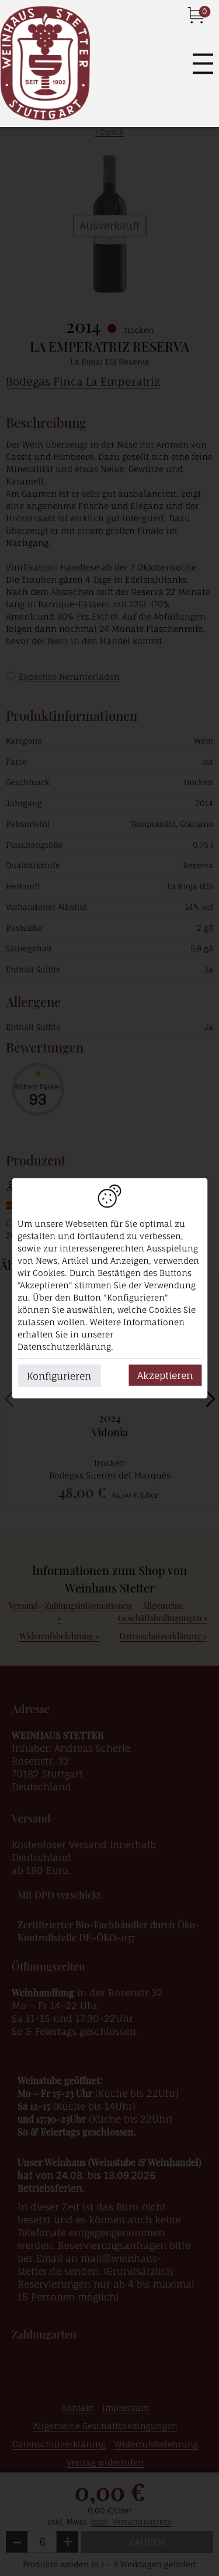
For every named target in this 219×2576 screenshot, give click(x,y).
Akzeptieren (165, 1375)
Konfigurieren (59, 1375)
